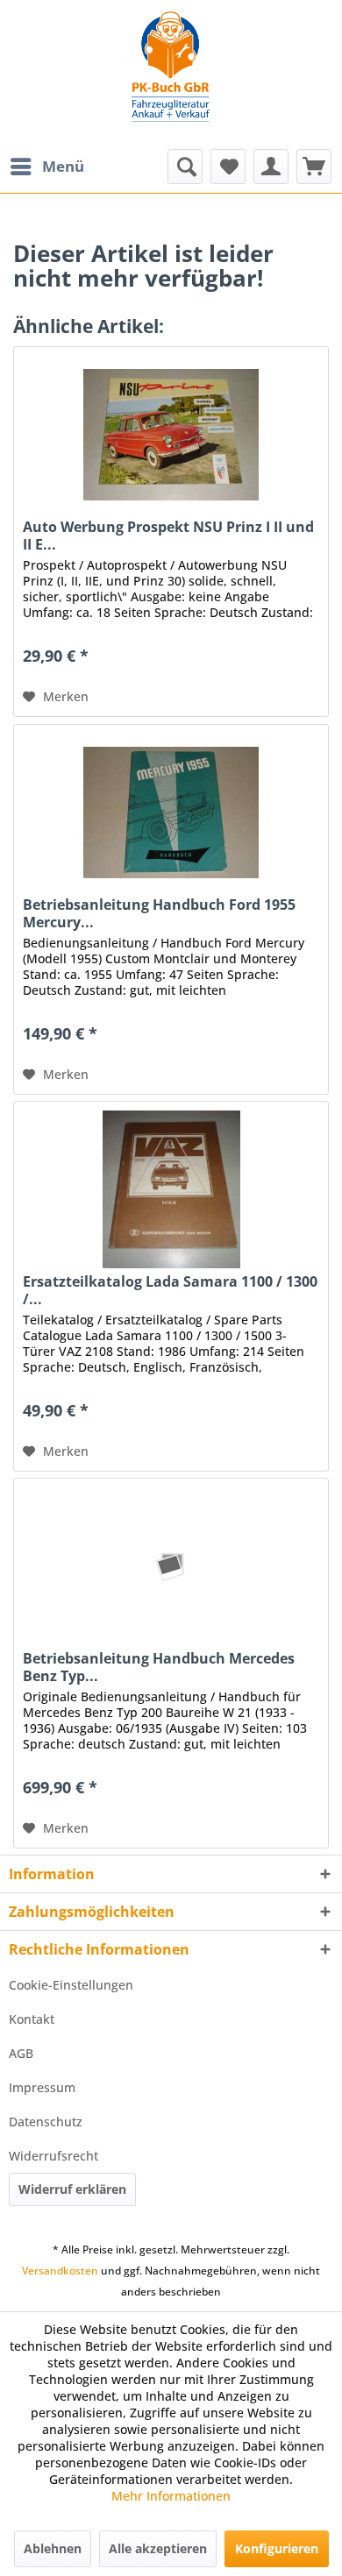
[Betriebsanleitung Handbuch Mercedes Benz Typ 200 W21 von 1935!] (171, 1566)
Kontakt (32, 2019)
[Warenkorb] (314, 167)
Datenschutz (46, 2122)
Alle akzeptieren (158, 2548)
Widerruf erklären (72, 2189)
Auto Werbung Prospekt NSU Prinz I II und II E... (168, 536)
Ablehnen (53, 2548)
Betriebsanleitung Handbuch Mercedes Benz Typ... (159, 1667)
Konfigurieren (277, 2548)
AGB (21, 2053)
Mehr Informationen (171, 2496)
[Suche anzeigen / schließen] (185, 167)
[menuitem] (46, 167)
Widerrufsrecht (53, 2156)
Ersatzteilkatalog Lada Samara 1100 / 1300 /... (170, 1290)
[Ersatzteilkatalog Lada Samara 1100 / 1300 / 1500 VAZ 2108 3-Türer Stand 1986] (171, 1189)
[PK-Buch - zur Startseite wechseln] (171, 75)
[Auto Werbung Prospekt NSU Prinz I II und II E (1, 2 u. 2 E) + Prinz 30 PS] (171, 435)
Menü (63, 166)
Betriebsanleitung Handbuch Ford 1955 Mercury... (159, 913)
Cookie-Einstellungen (71, 1985)
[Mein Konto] (271, 167)
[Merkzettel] (228, 167)
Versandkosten (60, 2271)
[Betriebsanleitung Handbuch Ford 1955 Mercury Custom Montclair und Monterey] (171, 813)
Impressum (42, 2087)
